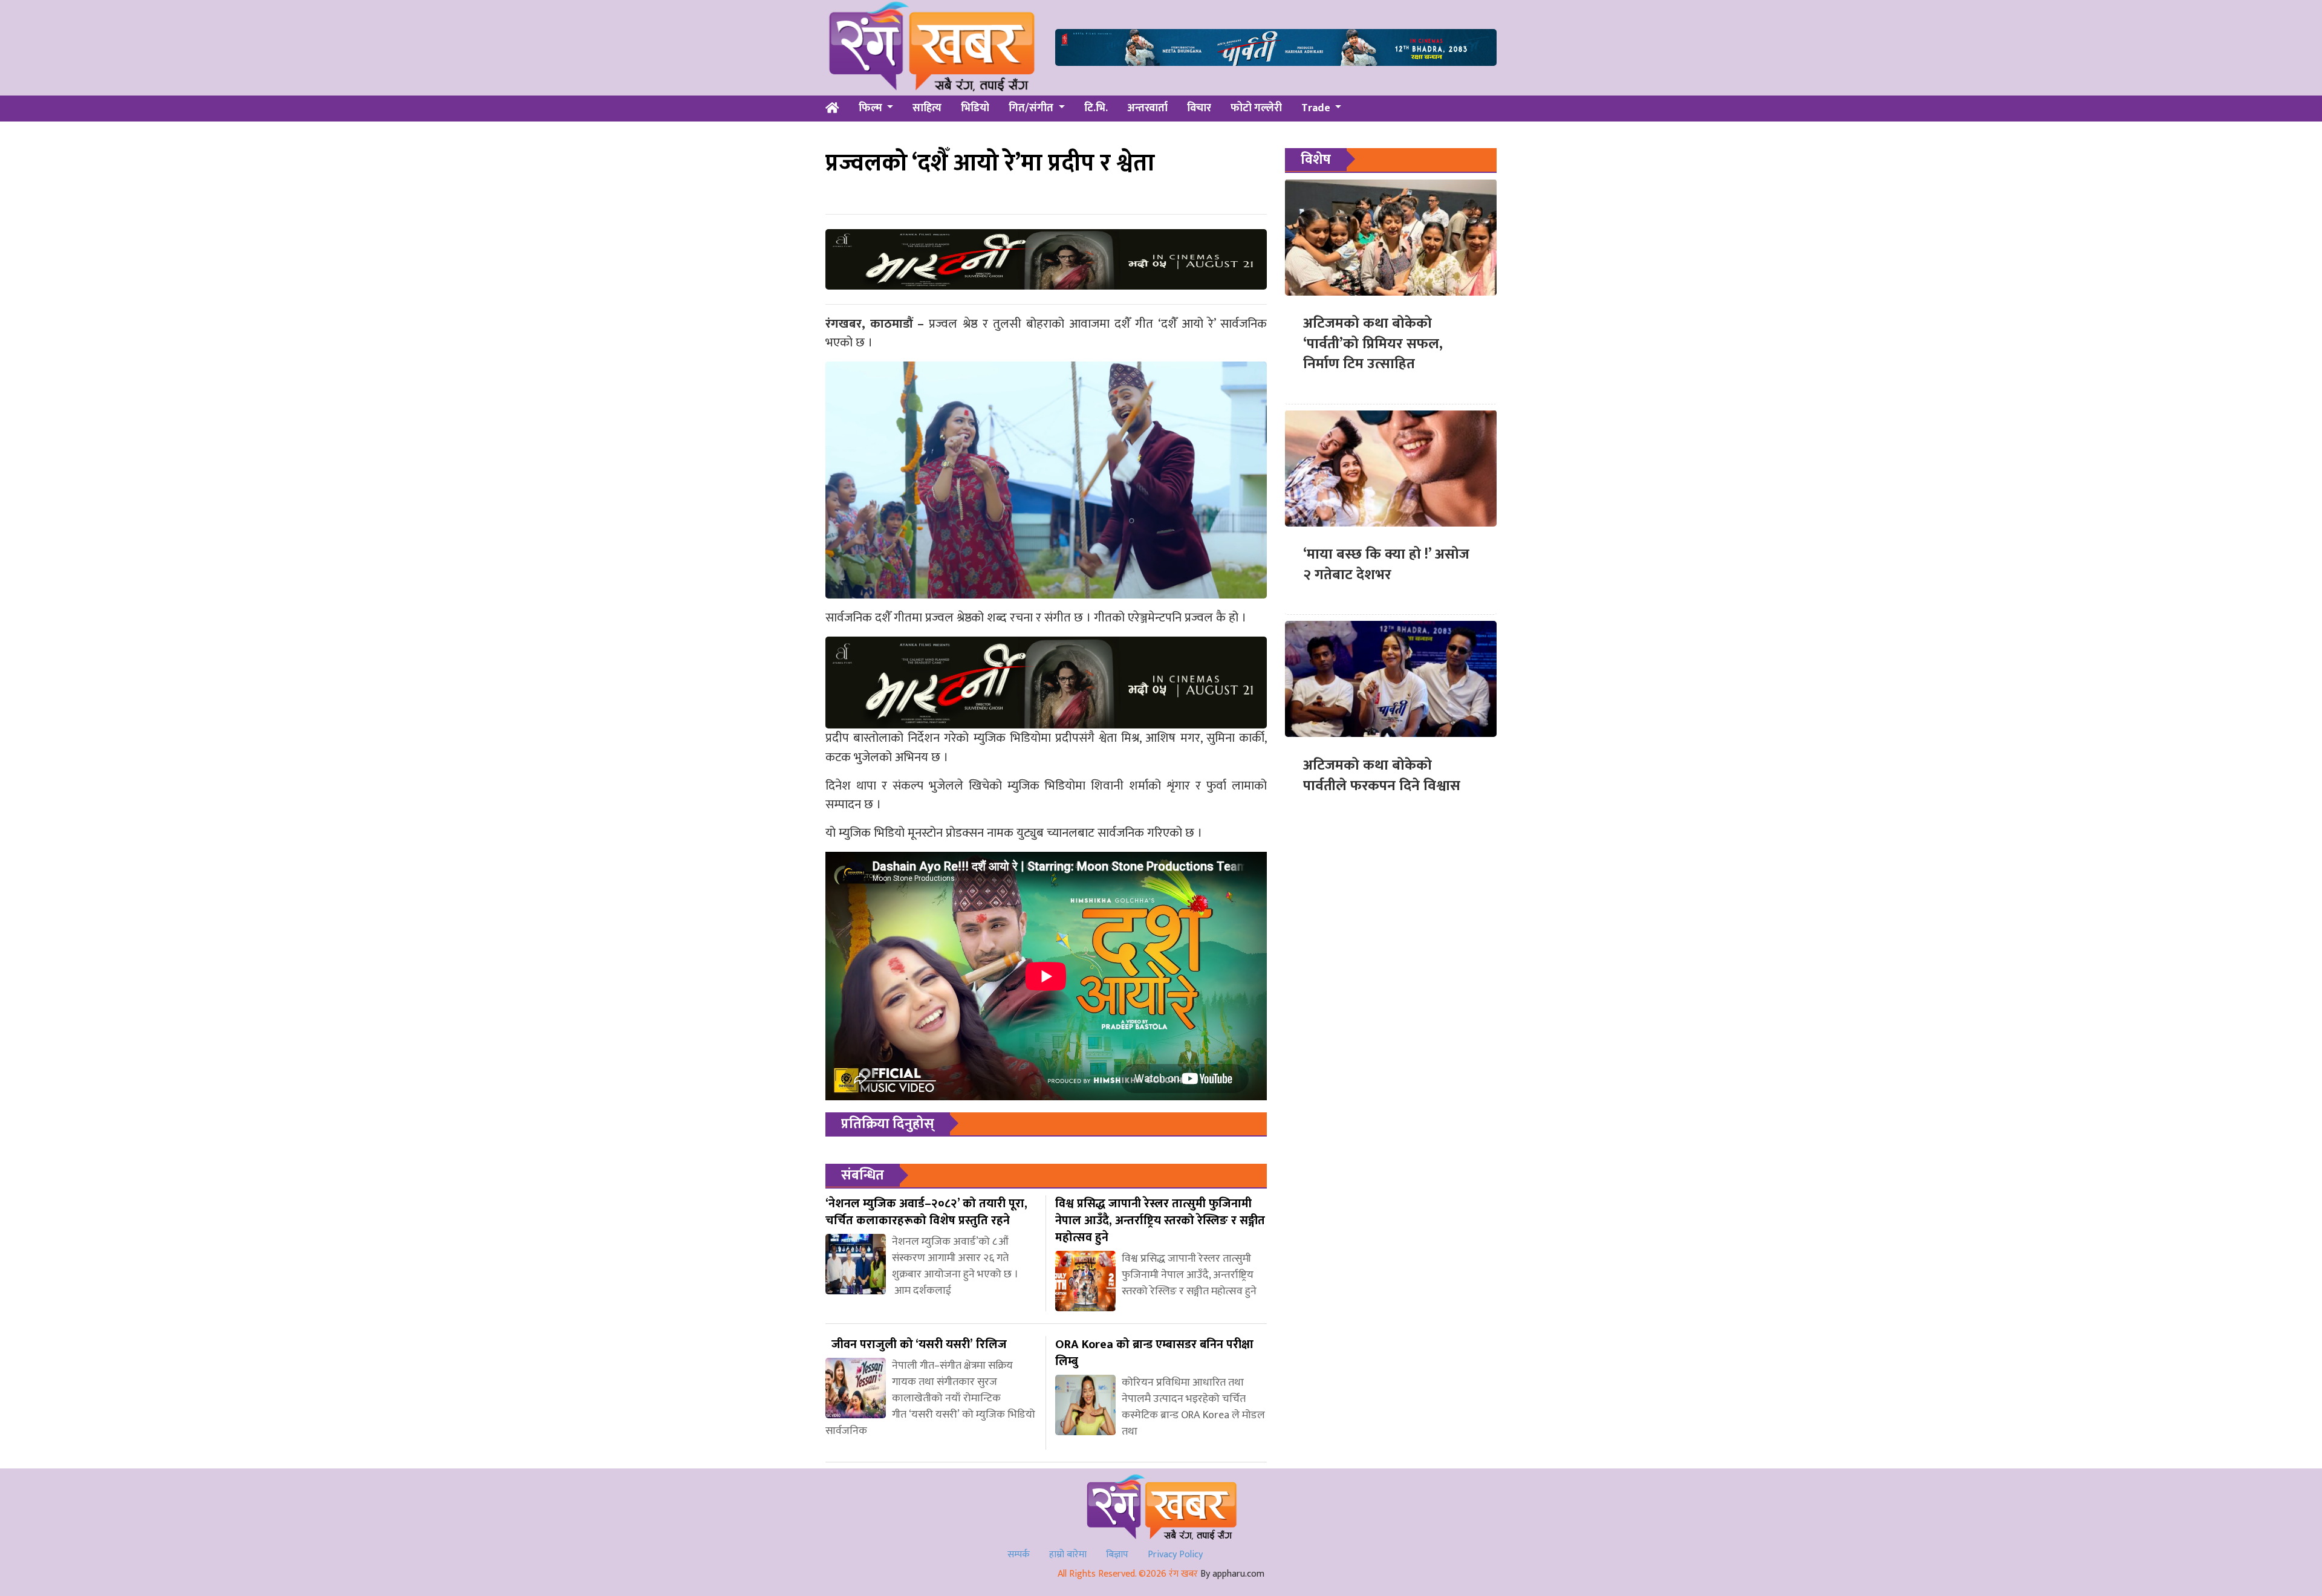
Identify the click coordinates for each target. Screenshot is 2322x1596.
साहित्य (927, 108)
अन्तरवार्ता (1147, 108)
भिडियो (975, 108)
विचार (1199, 108)
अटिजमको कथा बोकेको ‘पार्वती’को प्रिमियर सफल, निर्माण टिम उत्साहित (1373, 344)
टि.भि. (1096, 108)
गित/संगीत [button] (1032, 108)
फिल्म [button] (872, 108)
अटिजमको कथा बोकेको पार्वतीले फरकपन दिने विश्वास (1382, 775)
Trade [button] (1317, 108)
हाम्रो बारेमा (1068, 1555)
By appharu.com (1232, 1574)
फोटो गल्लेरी (1256, 108)
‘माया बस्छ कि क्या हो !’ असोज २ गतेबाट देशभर (1386, 565)
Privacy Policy (1175, 1555)
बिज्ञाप (1117, 1555)
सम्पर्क (1019, 1555)
